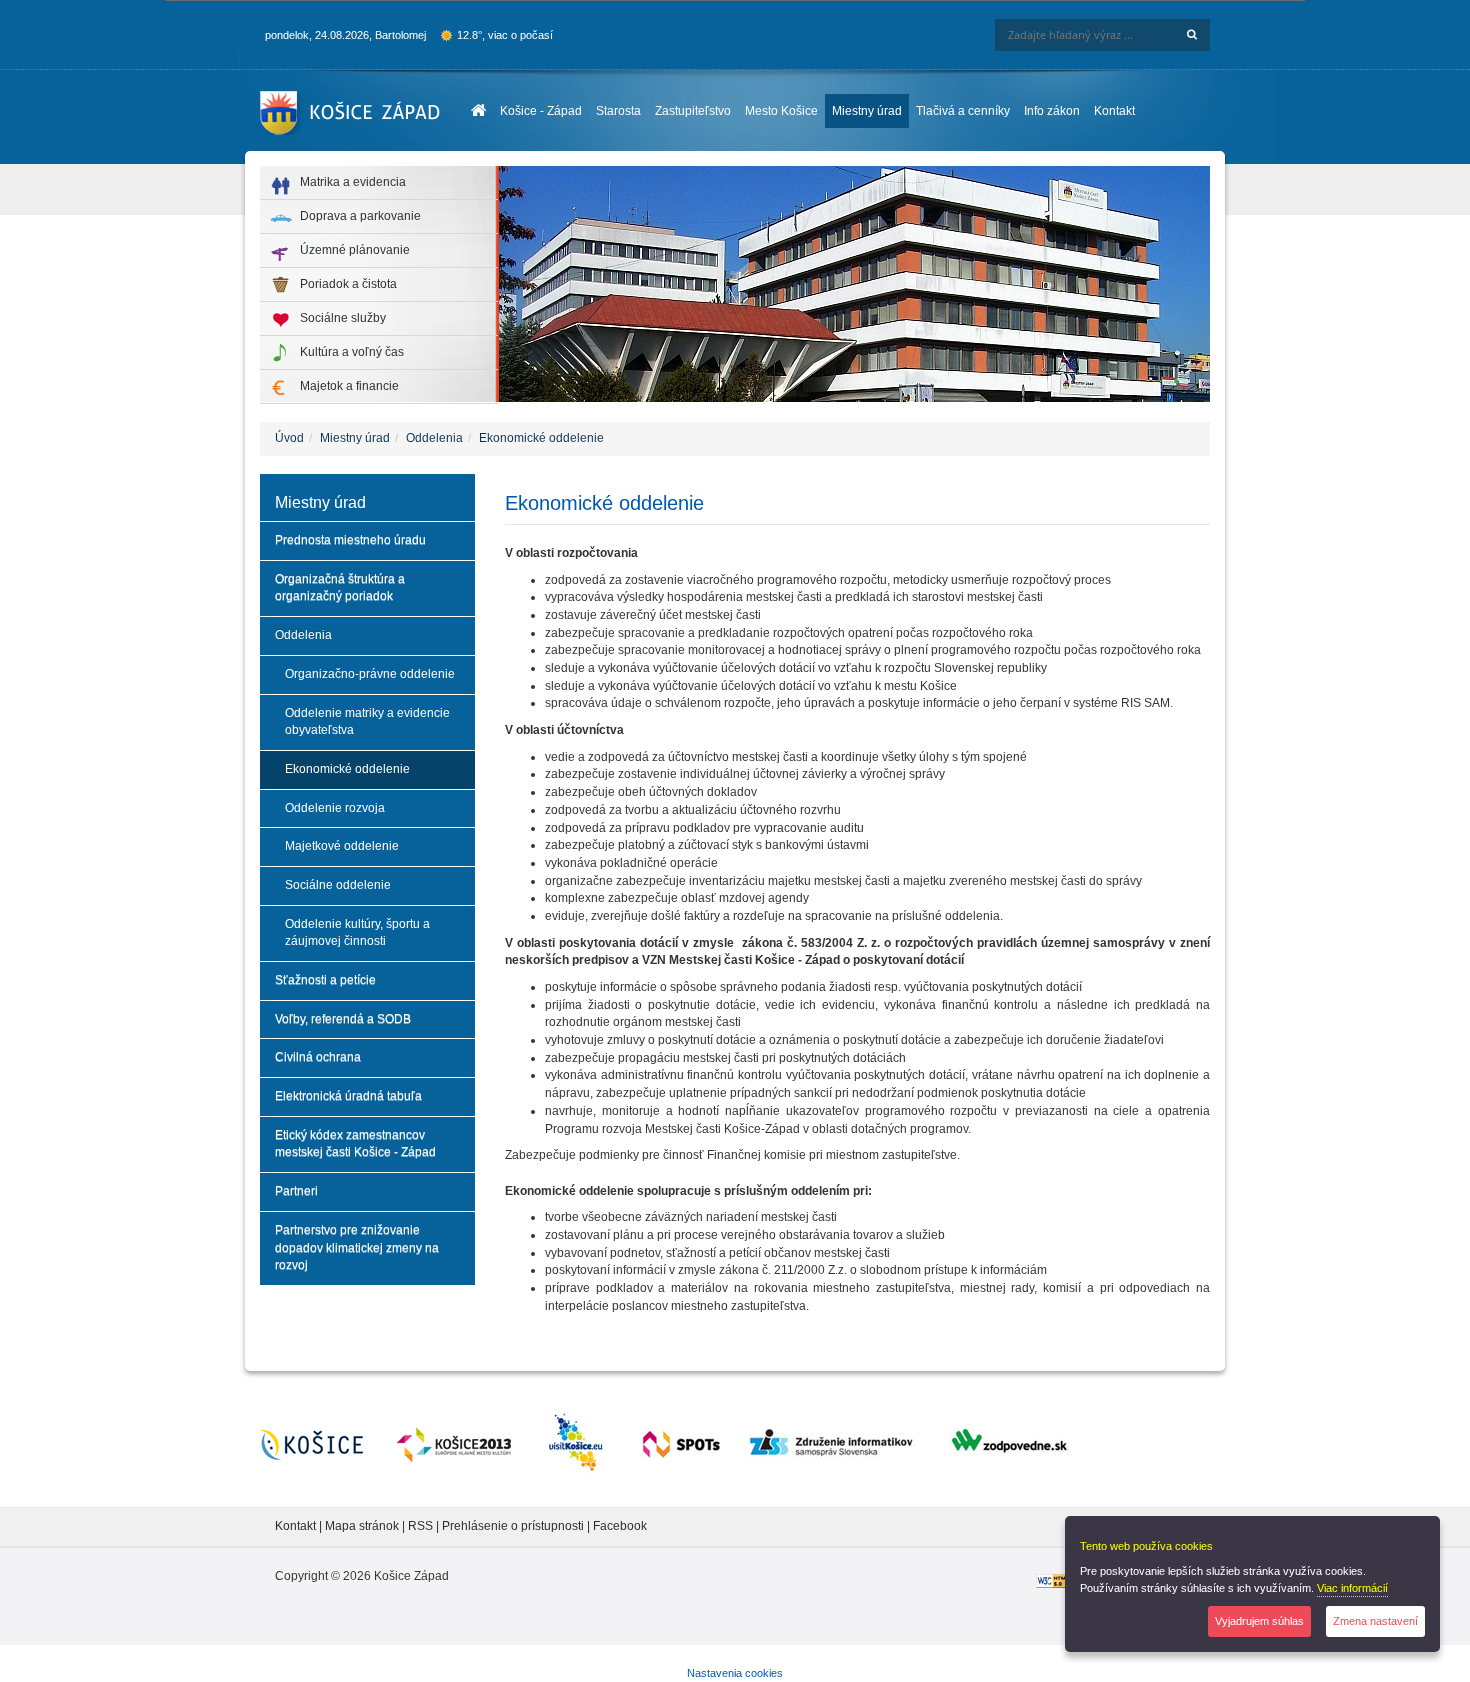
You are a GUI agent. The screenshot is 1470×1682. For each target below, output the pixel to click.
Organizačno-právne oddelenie (370, 674)
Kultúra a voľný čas (352, 352)
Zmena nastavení (1375, 1621)
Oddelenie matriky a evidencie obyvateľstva (367, 722)
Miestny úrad (867, 111)
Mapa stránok (362, 1526)
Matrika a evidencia (353, 182)
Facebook (620, 1526)
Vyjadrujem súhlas (1259, 1621)
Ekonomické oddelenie (541, 438)
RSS (422, 1526)
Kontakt (1114, 111)
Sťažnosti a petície (325, 980)
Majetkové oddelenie (342, 846)
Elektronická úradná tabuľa (348, 1096)
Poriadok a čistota (348, 284)
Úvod (289, 438)
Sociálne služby (343, 318)
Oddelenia (434, 438)
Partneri (296, 1191)
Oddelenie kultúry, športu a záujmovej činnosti (357, 933)
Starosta (618, 111)
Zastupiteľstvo (693, 111)
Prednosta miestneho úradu (350, 540)
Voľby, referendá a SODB (343, 1019)
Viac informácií (1352, 1588)
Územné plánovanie (355, 250)
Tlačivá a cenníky (963, 111)
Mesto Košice (781, 111)
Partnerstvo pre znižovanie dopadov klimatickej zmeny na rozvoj (357, 1247)
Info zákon (1052, 111)
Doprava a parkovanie (360, 216)
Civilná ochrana (318, 1057)
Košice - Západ (541, 111)
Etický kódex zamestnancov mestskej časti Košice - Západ (355, 1144)
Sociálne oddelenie (338, 885)
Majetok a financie (349, 386)
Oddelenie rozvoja (335, 808)
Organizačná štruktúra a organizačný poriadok (340, 588)
